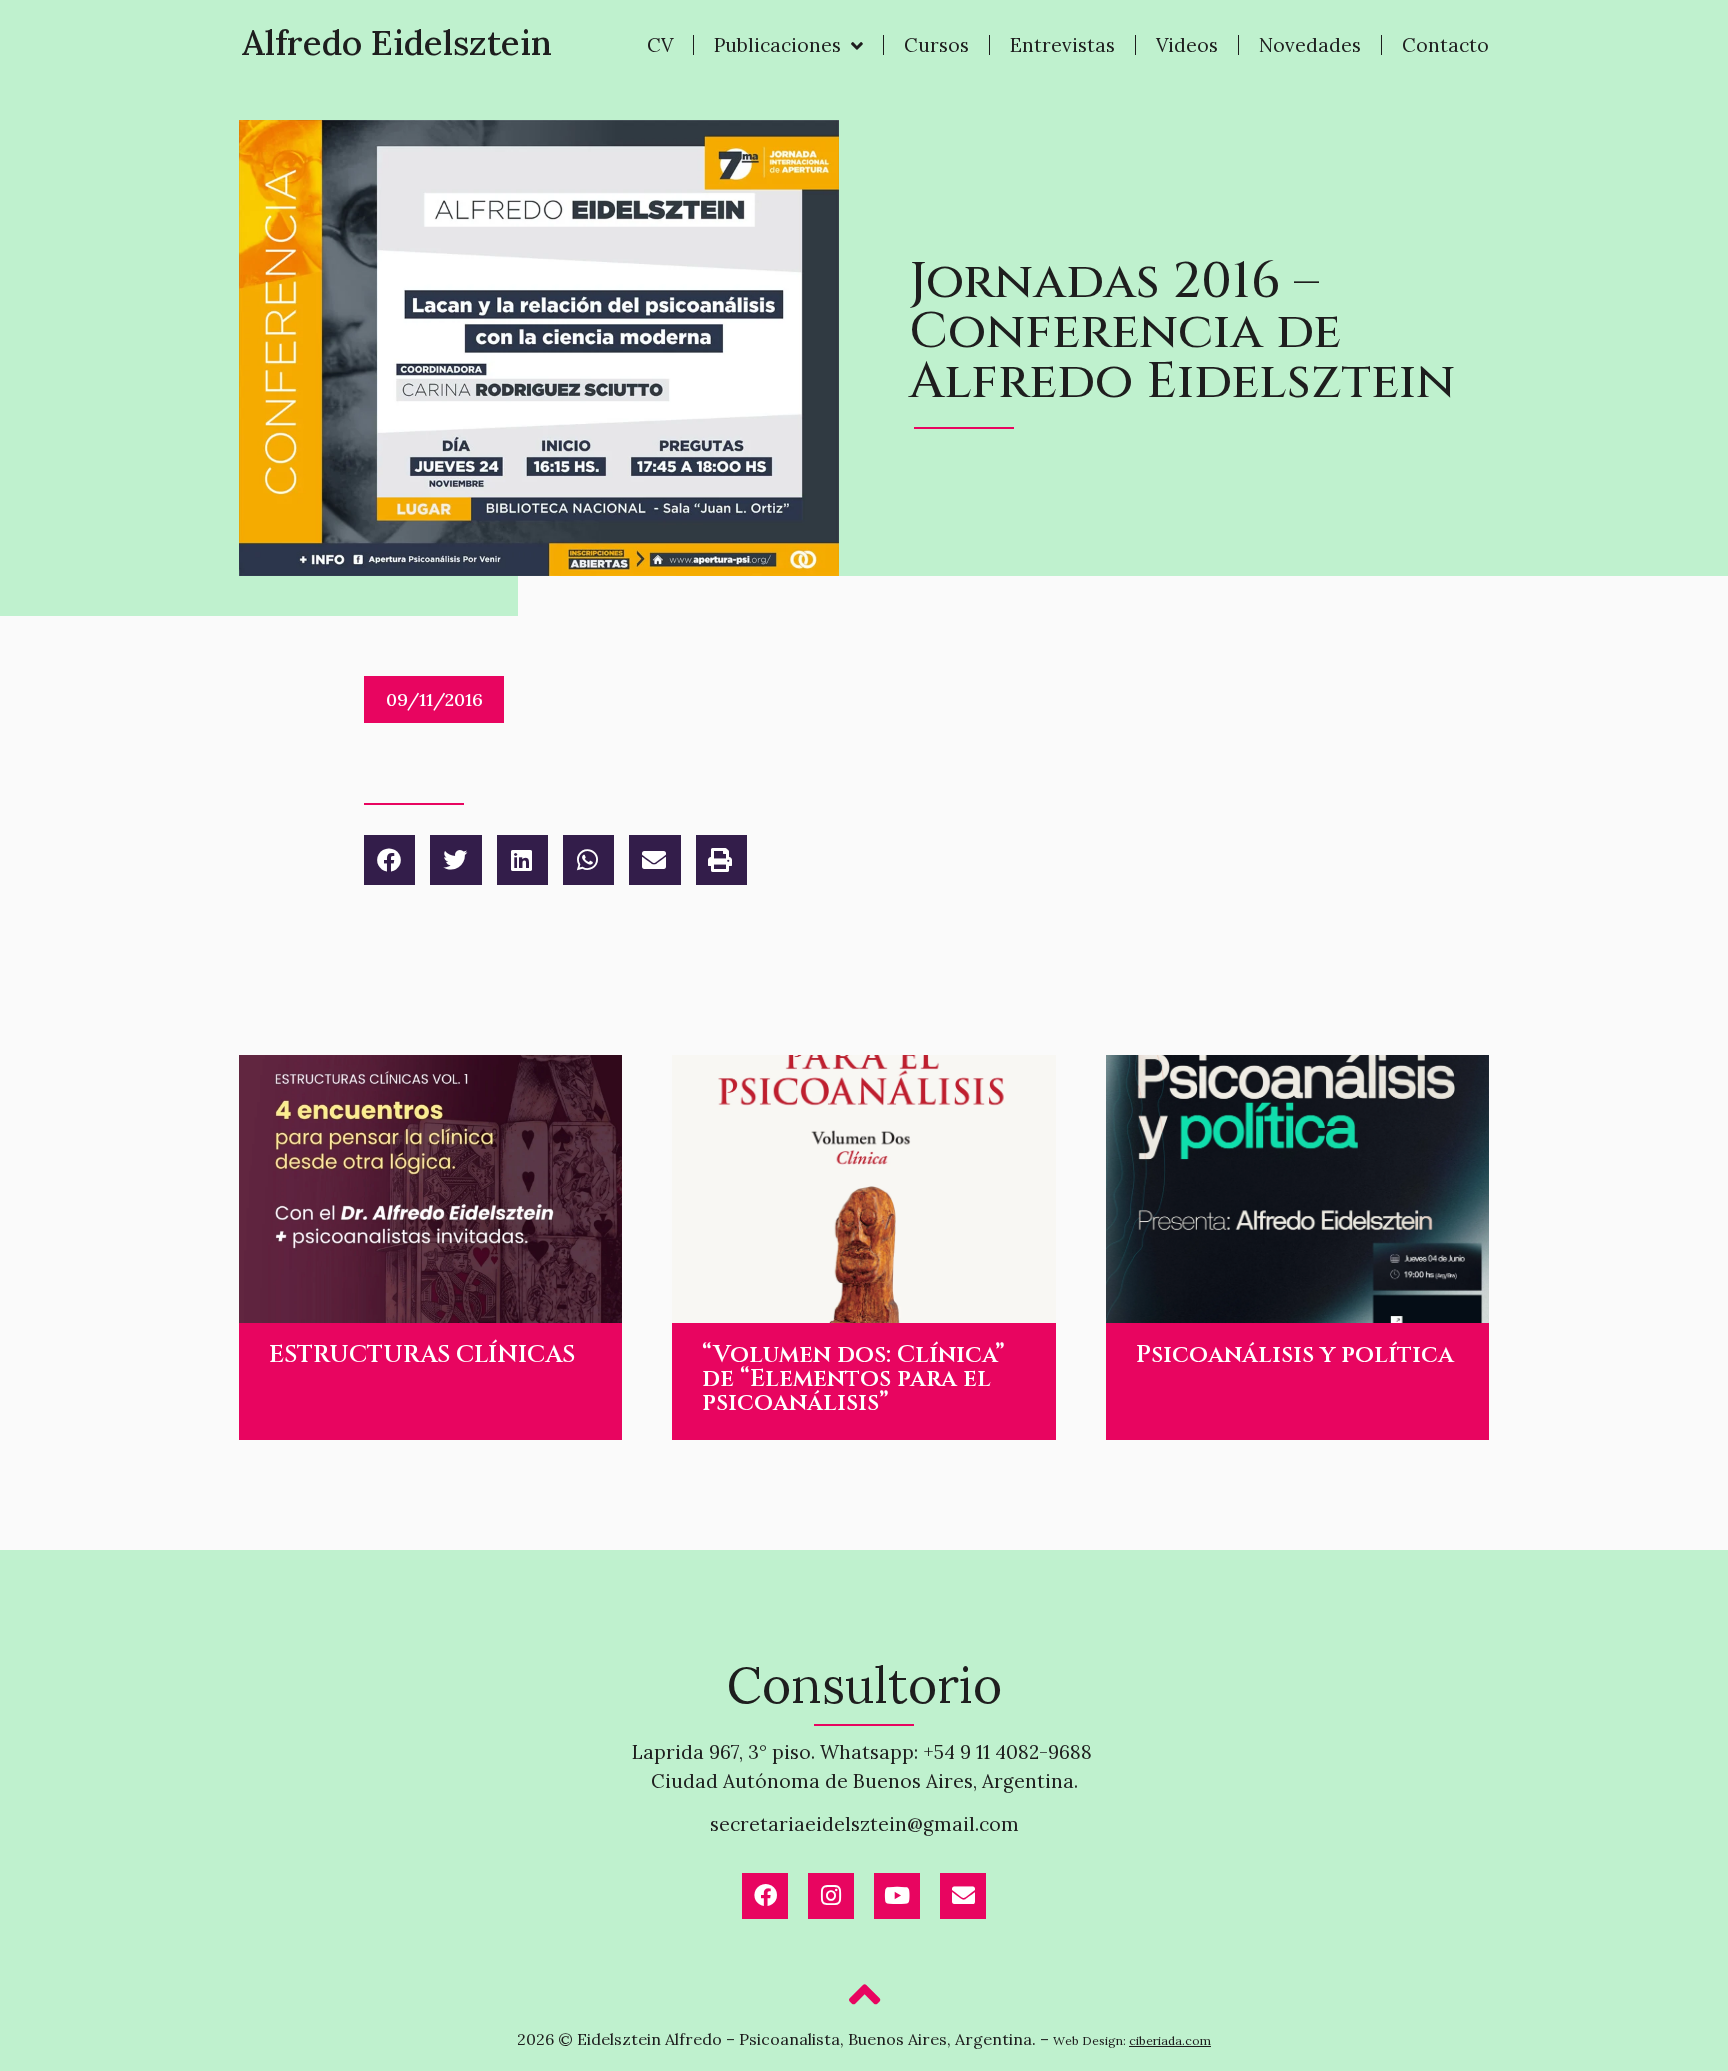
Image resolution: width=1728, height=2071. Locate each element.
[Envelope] (963, 1896)
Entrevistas (1062, 45)
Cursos (936, 45)
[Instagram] (831, 1896)
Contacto (1445, 45)
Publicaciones (777, 45)
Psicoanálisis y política (1295, 1355)
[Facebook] (765, 1896)
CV (660, 45)
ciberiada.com (1170, 2040)
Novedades (1310, 45)
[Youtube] (897, 1896)
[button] (389, 860)
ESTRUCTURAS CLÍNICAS (422, 1355)
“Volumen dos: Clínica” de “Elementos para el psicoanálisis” (853, 1379)
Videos (1187, 45)
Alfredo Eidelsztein (397, 42)
